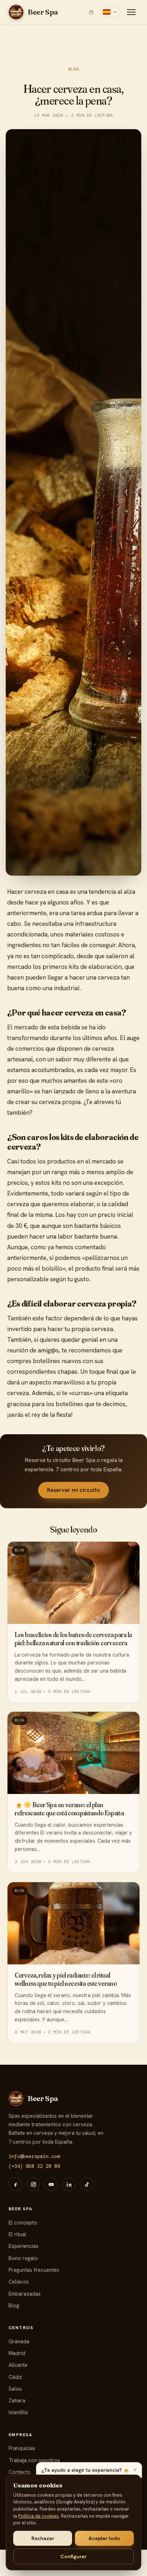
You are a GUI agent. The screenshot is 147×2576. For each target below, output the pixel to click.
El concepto (23, 2223)
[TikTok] (87, 2184)
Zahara (17, 2400)
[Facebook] (15, 2184)
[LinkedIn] (69, 2184)
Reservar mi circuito (73, 1490)
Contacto (20, 2472)
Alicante (18, 2365)
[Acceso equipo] (91, 12)
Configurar (73, 2556)
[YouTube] (51, 2184)
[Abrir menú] (131, 12)
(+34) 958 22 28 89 (34, 2166)
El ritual (17, 2234)
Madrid (17, 2353)
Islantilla (18, 2412)
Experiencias (24, 2246)
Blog (73, 69)
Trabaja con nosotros (34, 2460)
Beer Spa (43, 12)
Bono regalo (23, 2258)
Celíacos (19, 2282)
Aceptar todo (104, 2538)
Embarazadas (25, 2294)
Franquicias (22, 2448)
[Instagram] (33, 2184)
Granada (19, 2341)
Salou (15, 2389)
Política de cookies (39, 2516)
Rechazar (43, 2538)
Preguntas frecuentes (34, 2270)
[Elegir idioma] (110, 12)
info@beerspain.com (34, 2156)
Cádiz (15, 2377)
